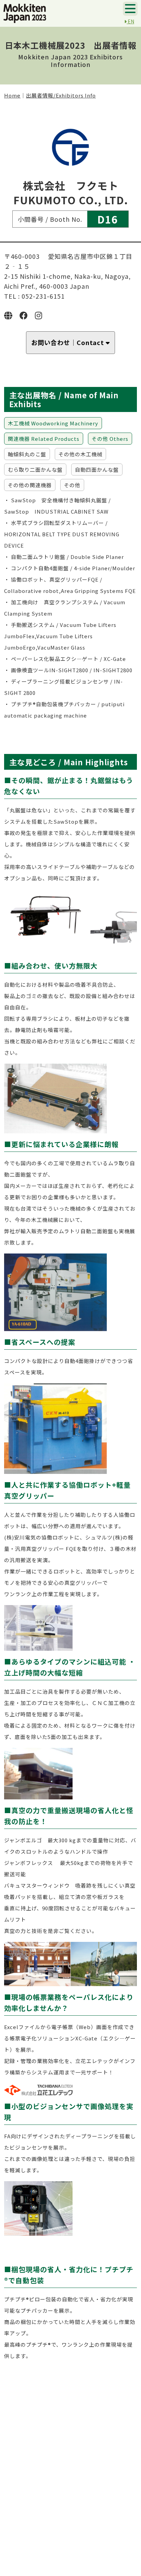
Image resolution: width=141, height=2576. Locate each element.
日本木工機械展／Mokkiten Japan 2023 (25, 13)
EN (130, 21)
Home (12, 95)
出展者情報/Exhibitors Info (61, 95)
